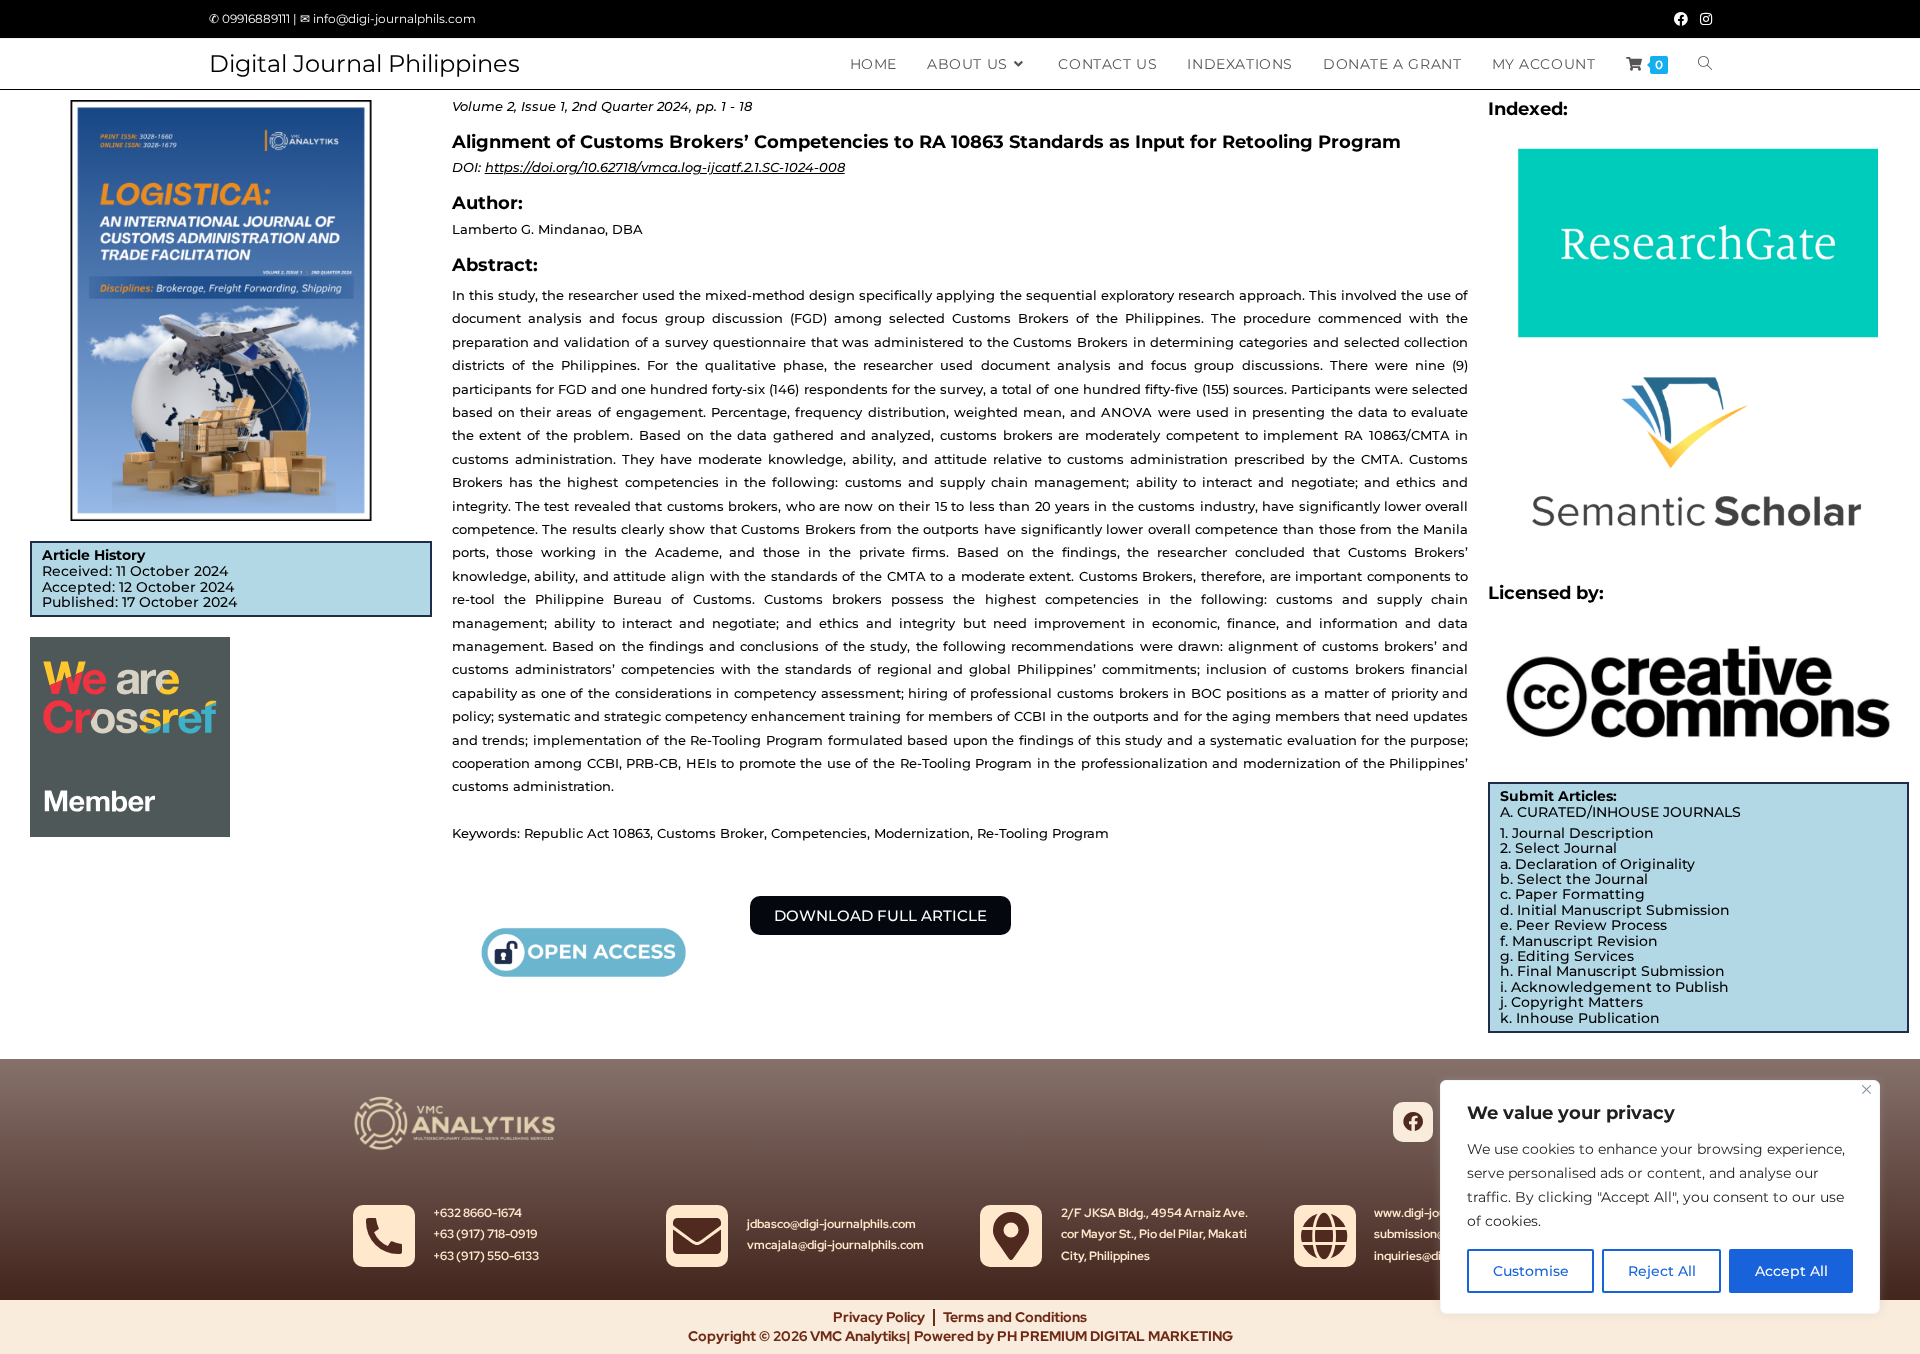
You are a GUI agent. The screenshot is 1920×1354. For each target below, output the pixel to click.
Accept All (1791, 1271)
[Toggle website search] (1705, 64)
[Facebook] (1413, 1122)
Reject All (1662, 1271)
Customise (1531, 1271)
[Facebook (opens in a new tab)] (1681, 19)
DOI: (648, 167)
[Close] (1866, 1089)
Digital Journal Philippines (364, 63)
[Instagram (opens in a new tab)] (1703, 19)
